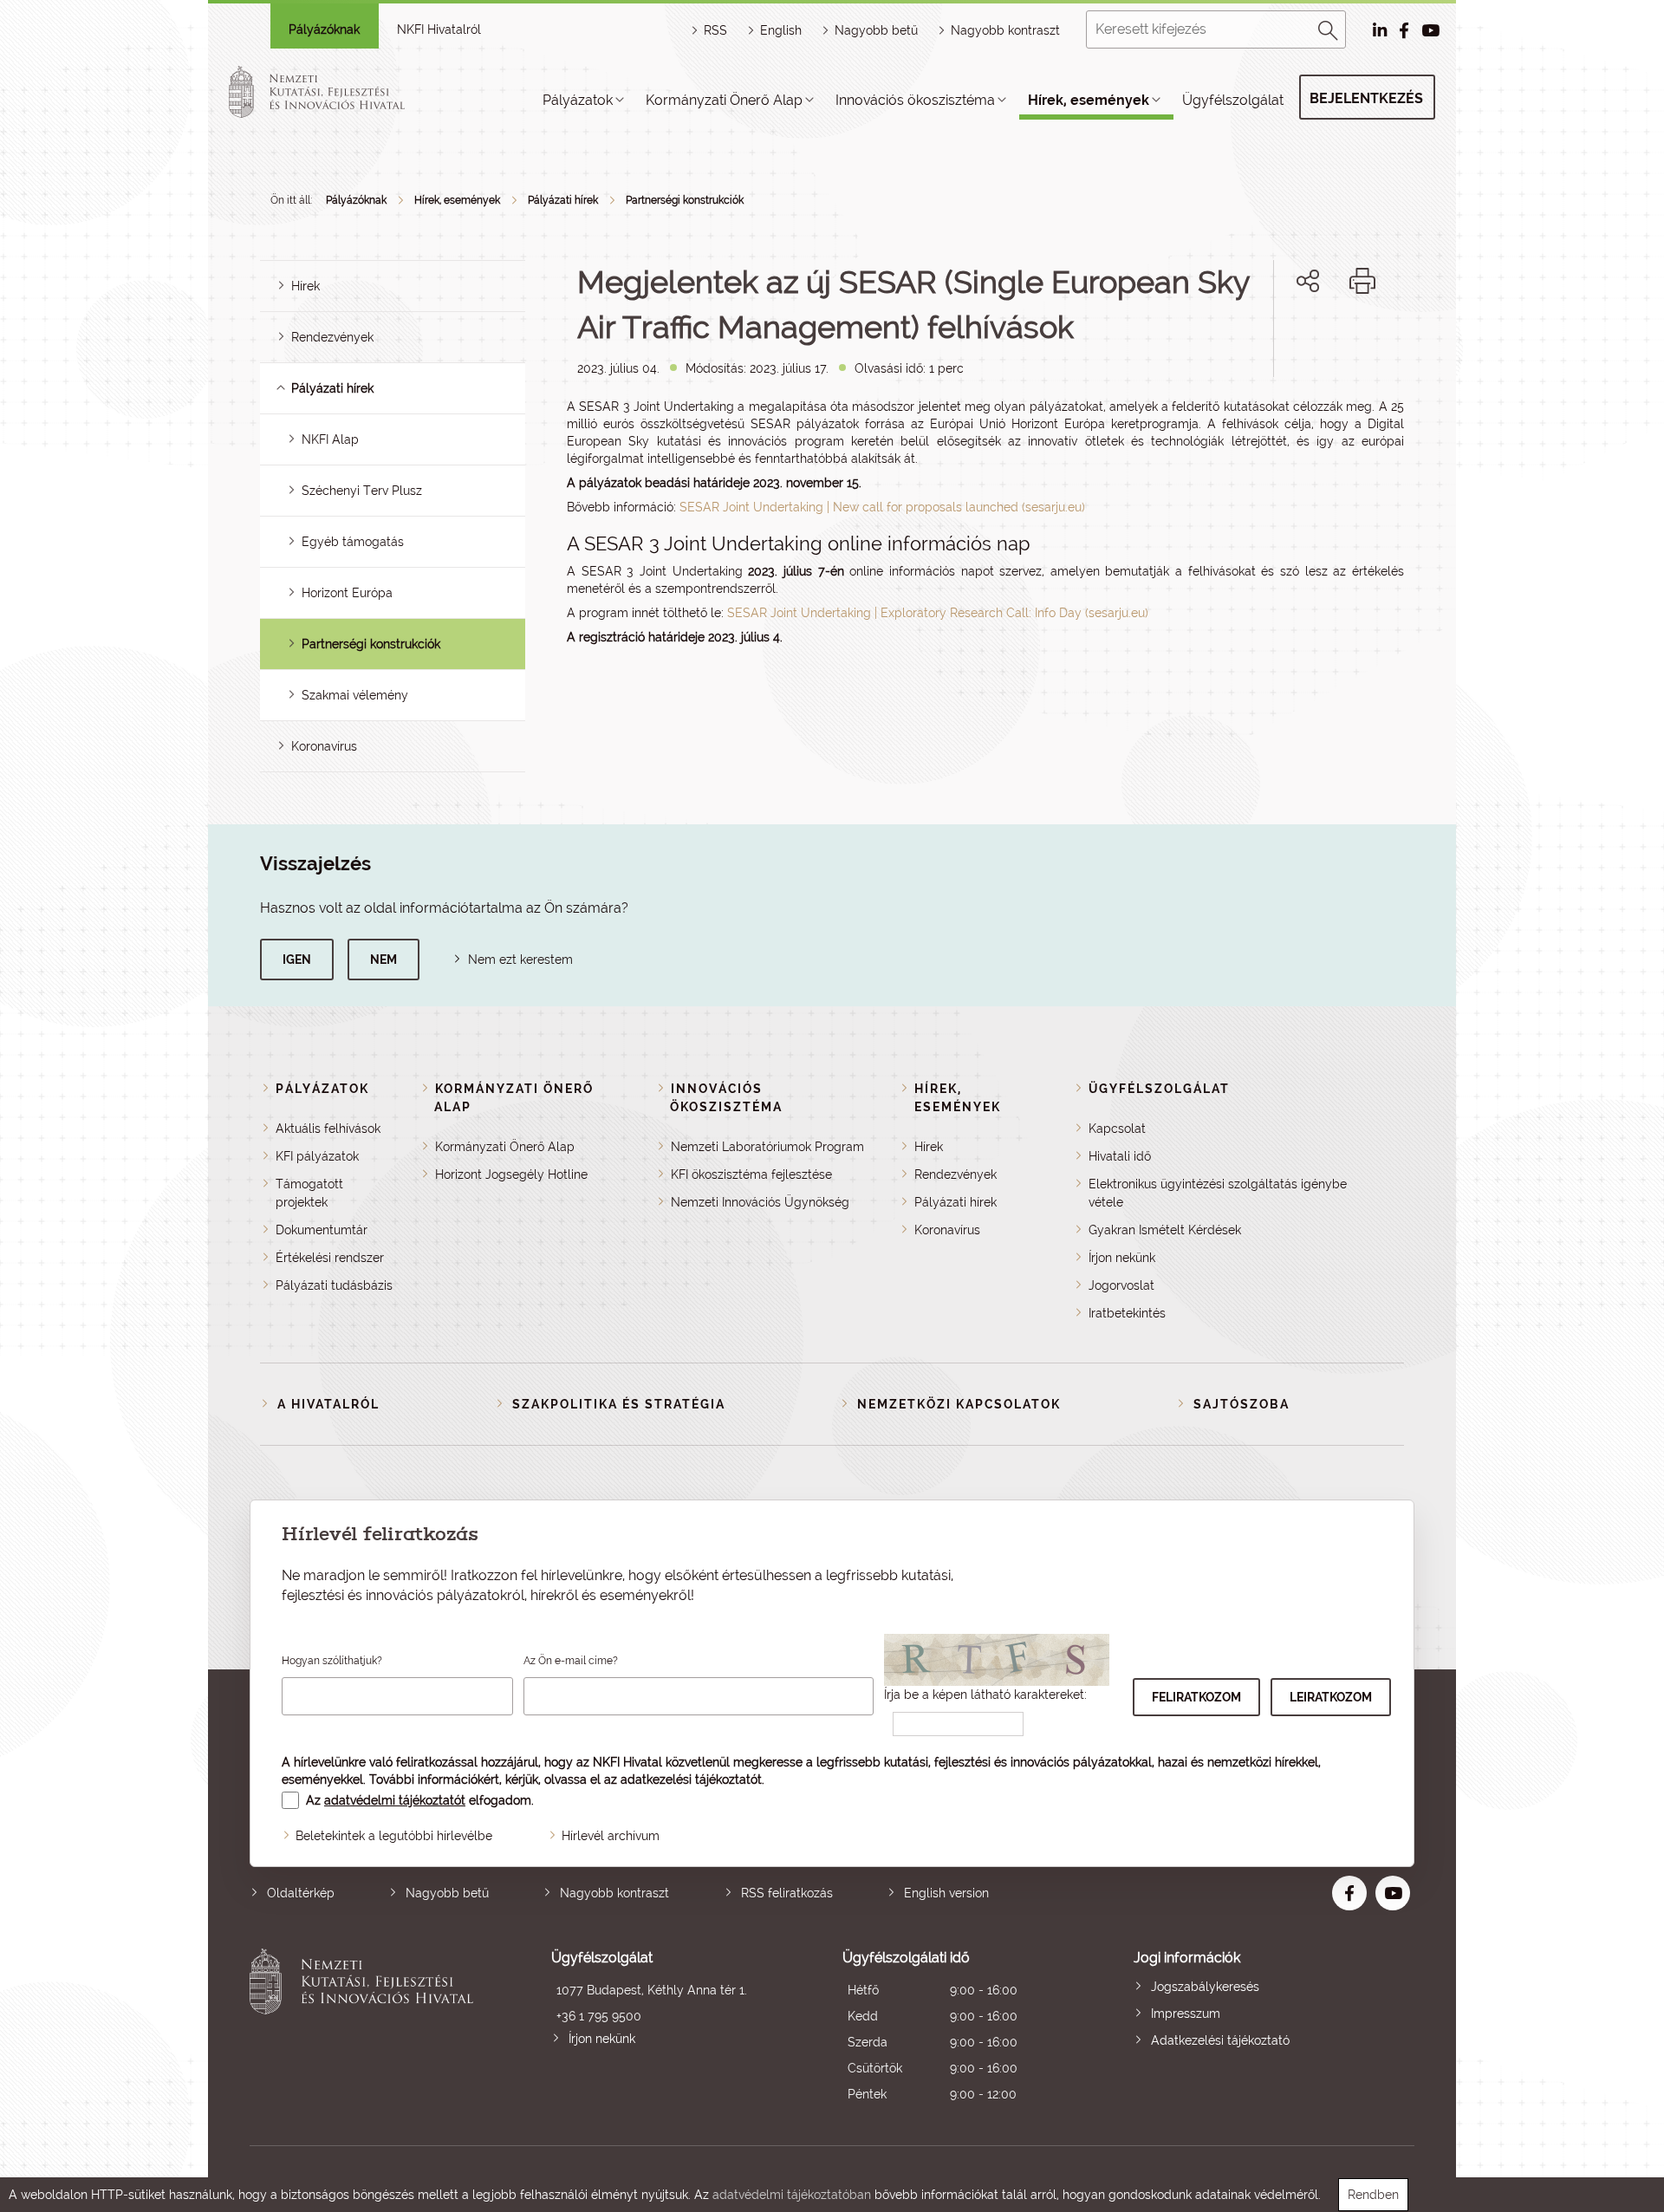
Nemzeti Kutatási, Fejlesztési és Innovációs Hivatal (366, 2028)
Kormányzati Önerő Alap (724, 100)
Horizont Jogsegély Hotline (511, 1174)
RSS (715, 30)
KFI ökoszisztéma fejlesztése (751, 1174)
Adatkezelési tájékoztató (1220, 2040)
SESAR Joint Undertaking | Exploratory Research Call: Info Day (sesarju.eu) (938, 613)
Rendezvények (332, 337)
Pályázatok (578, 100)
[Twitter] (1327, 340)
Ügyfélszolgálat (1233, 100)
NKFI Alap (330, 439)
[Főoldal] (337, 92)
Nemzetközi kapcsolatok (959, 1404)
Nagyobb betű (447, 1893)
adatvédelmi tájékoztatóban (792, 2195)
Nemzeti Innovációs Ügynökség (760, 1202)
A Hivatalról (328, 1404)
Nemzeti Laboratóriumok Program (767, 1147)
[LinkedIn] (1365, 340)
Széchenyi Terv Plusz (362, 491)
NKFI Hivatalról (439, 29)
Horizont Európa (347, 593)
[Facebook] (1288, 340)
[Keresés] (1329, 28)
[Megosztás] (1308, 281)
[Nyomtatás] (1362, 281)
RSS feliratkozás (787, 1893)
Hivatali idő (1120, 1156)
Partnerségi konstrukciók (685, 200)
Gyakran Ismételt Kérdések (1165, 1230)
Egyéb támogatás (353, 542)
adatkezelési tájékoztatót (691, 1779)
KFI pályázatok (317, 1156)
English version (946, 1893)
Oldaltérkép (301, 1893)
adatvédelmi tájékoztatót (395, 1800)
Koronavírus (324, 746)
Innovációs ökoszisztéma (915, 100)
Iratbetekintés (1127, 1313)
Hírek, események (1089, 100)
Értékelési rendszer (330, 1258)
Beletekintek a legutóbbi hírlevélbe (394, 1836)
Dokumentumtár (322, 1230)
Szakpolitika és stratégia (619, 1404)
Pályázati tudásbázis (334, 1285)
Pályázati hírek (563, 200)
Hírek (305, 286)
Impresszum (1186, 2014)
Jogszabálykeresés (1205, 1987)
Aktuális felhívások (328, 1129)
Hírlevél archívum (611, 1836)
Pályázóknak (324, 29)
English (781, 30)
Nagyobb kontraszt (1005, 30)
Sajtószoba (1241, 1404)
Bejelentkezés (1366, 98)
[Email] (1249, 340)
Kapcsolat (1117, 1129)
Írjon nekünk (1122, 1258)
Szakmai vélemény (355, 695)
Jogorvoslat (1121, 1285)
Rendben (1373, 2195)
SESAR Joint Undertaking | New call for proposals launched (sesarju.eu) (882, 507)
